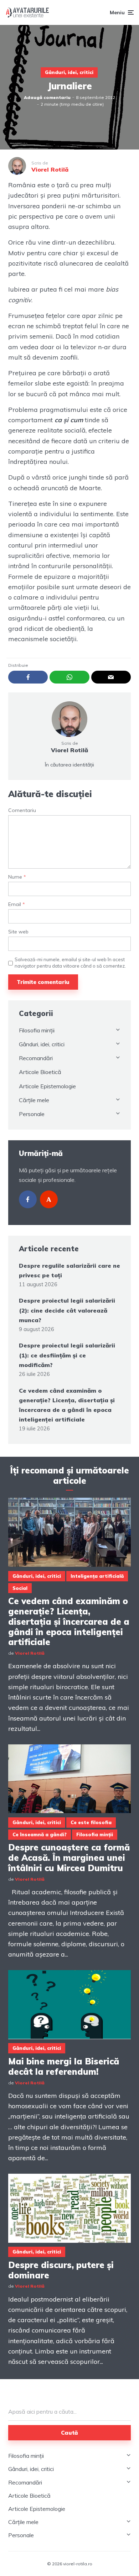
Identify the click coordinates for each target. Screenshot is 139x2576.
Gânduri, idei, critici (69, 72)
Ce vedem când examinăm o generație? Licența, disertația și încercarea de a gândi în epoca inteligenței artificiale (67, 1405)
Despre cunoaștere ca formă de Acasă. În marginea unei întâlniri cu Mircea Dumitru (69, 1858)
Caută (69, 2433)
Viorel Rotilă (69, 750)
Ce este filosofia (91, 1822)
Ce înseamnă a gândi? (40, 1834)
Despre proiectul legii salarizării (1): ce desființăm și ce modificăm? (67, 1355)
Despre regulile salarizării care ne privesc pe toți (69, 1270)
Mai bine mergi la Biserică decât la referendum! (64, 2067)
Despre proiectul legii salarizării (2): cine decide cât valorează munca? (67, 1310)
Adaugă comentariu (47, 97)
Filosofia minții (37, 1030)
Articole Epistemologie (47, 1086)
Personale (32, 1114)
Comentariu (22, 810)
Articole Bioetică (40, 1072)
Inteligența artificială (97, 1576)
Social (20, 1588)
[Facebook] (28, 1199)
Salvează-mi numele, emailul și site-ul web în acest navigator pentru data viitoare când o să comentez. (70, 963)
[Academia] (49, 1199)
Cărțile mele (34, 1100)
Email (17, 904)
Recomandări (36, 1058)
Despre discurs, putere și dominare (61, 2270)
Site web (18, 932)
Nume (17, 877)
